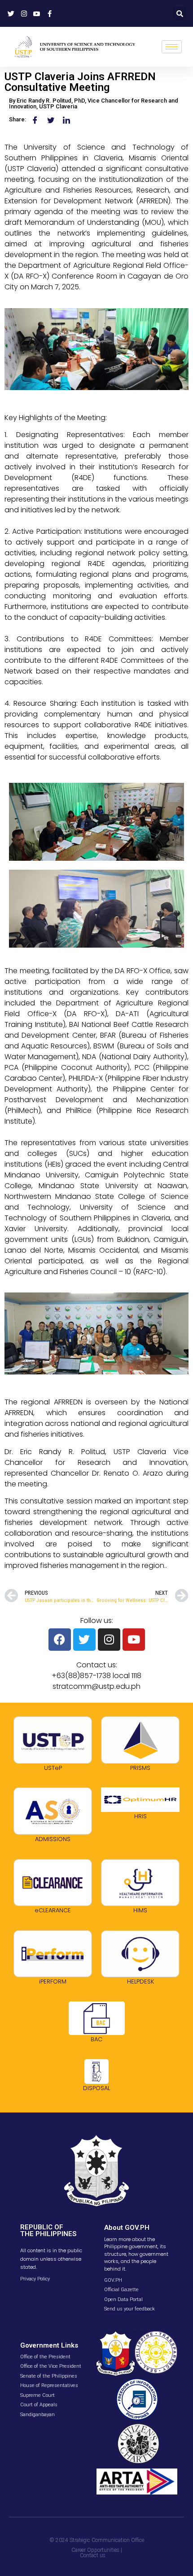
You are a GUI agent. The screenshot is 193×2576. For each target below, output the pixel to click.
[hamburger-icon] (172, 47)
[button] (180, 13)
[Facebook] (60, 1640)
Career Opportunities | (97, 2550)
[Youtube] (134, 1640)
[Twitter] (84, 1640)
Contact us (93, 2555)
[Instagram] (109, 1640)
